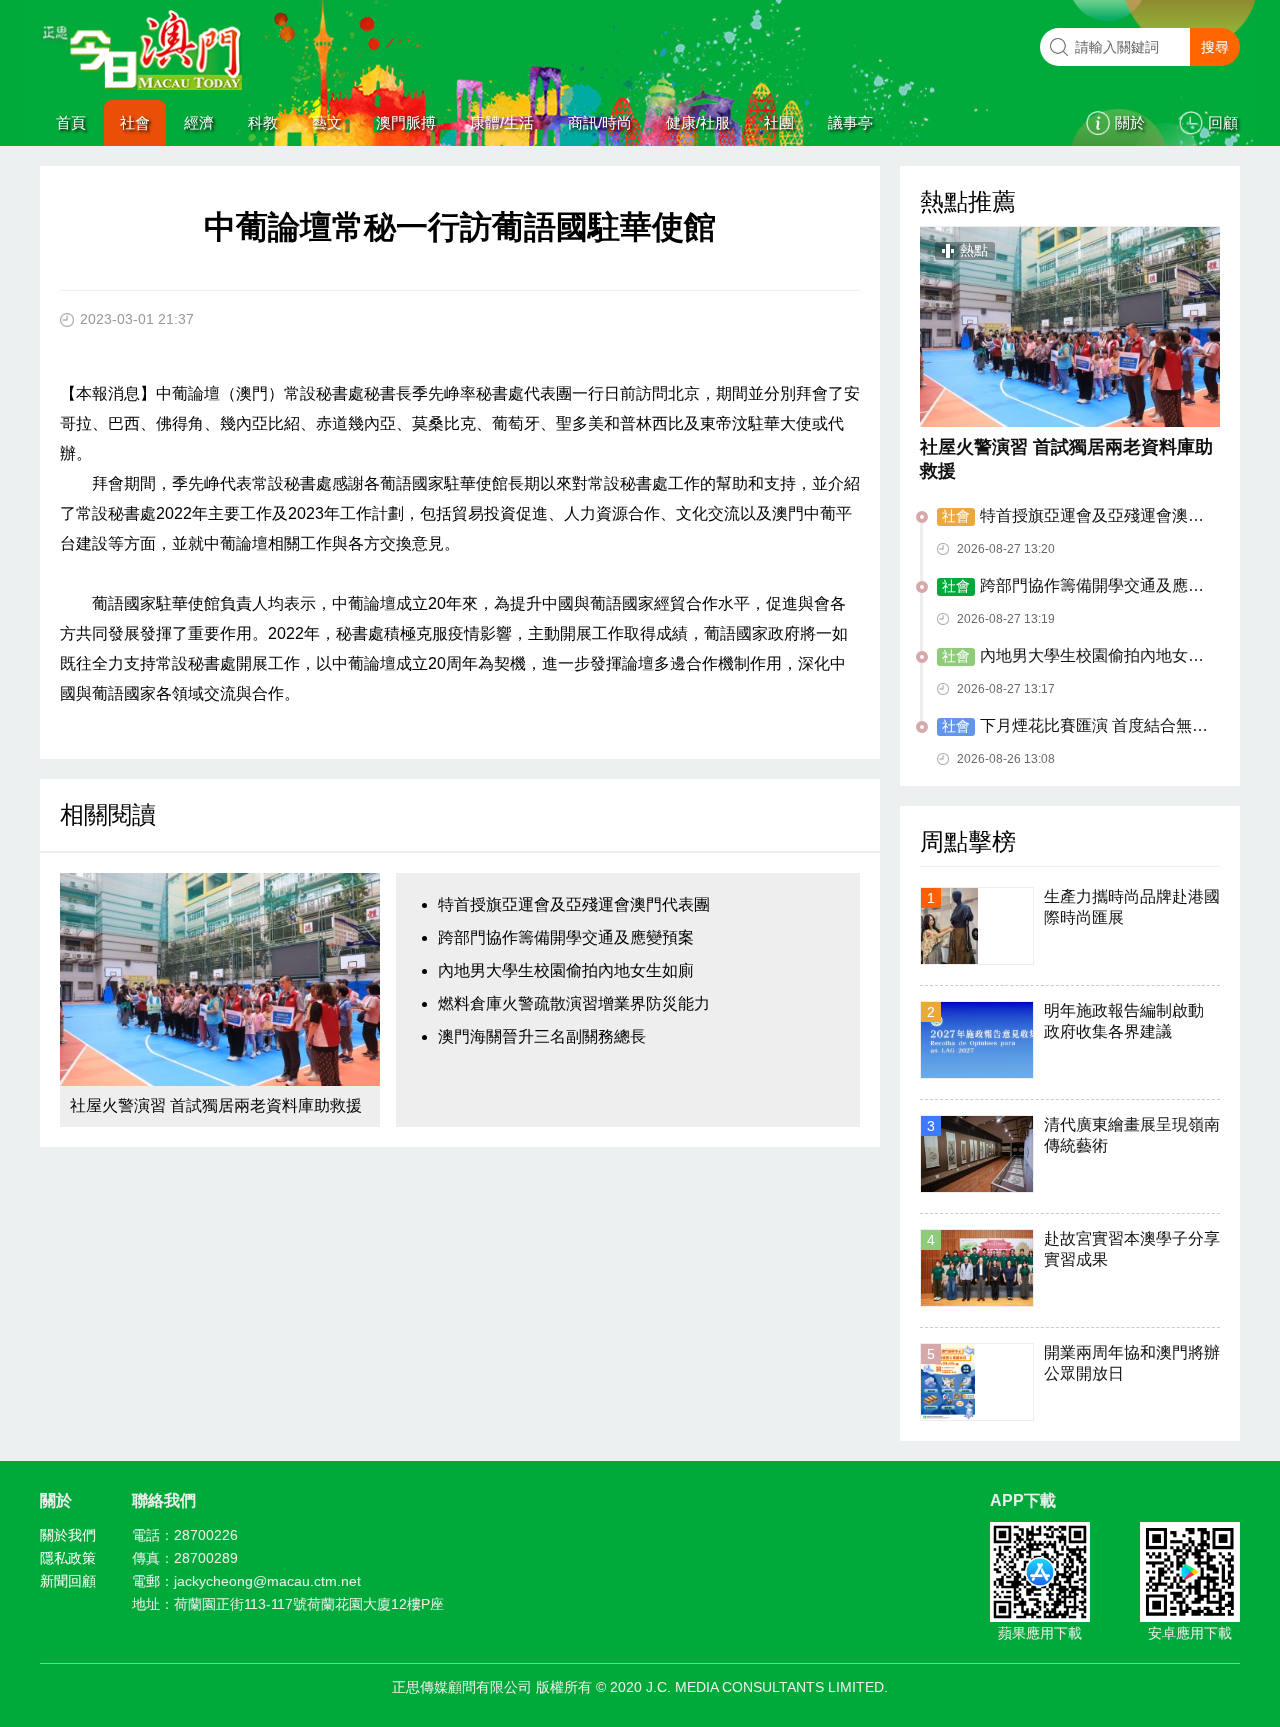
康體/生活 (502, 122)
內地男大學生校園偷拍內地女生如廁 (566, 970)
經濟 (199, 122)
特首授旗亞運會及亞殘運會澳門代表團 (574, 904)
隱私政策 (68, 1558)
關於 (1130, 122)
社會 (135, 122)
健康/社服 (698, 122)
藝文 (327, 122)
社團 (779, 122)
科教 (263, 122)
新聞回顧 (68, 1581)
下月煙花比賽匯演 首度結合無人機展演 (1072, 727)
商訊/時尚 (600, 122)
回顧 (1223, 122)
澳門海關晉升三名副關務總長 (542, 1036)
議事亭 (850, 122)
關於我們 (68, 1535)
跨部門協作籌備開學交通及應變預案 (566, 937)
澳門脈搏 (406, 122)
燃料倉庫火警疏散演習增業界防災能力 (574, 1003)
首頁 (71, 122)
